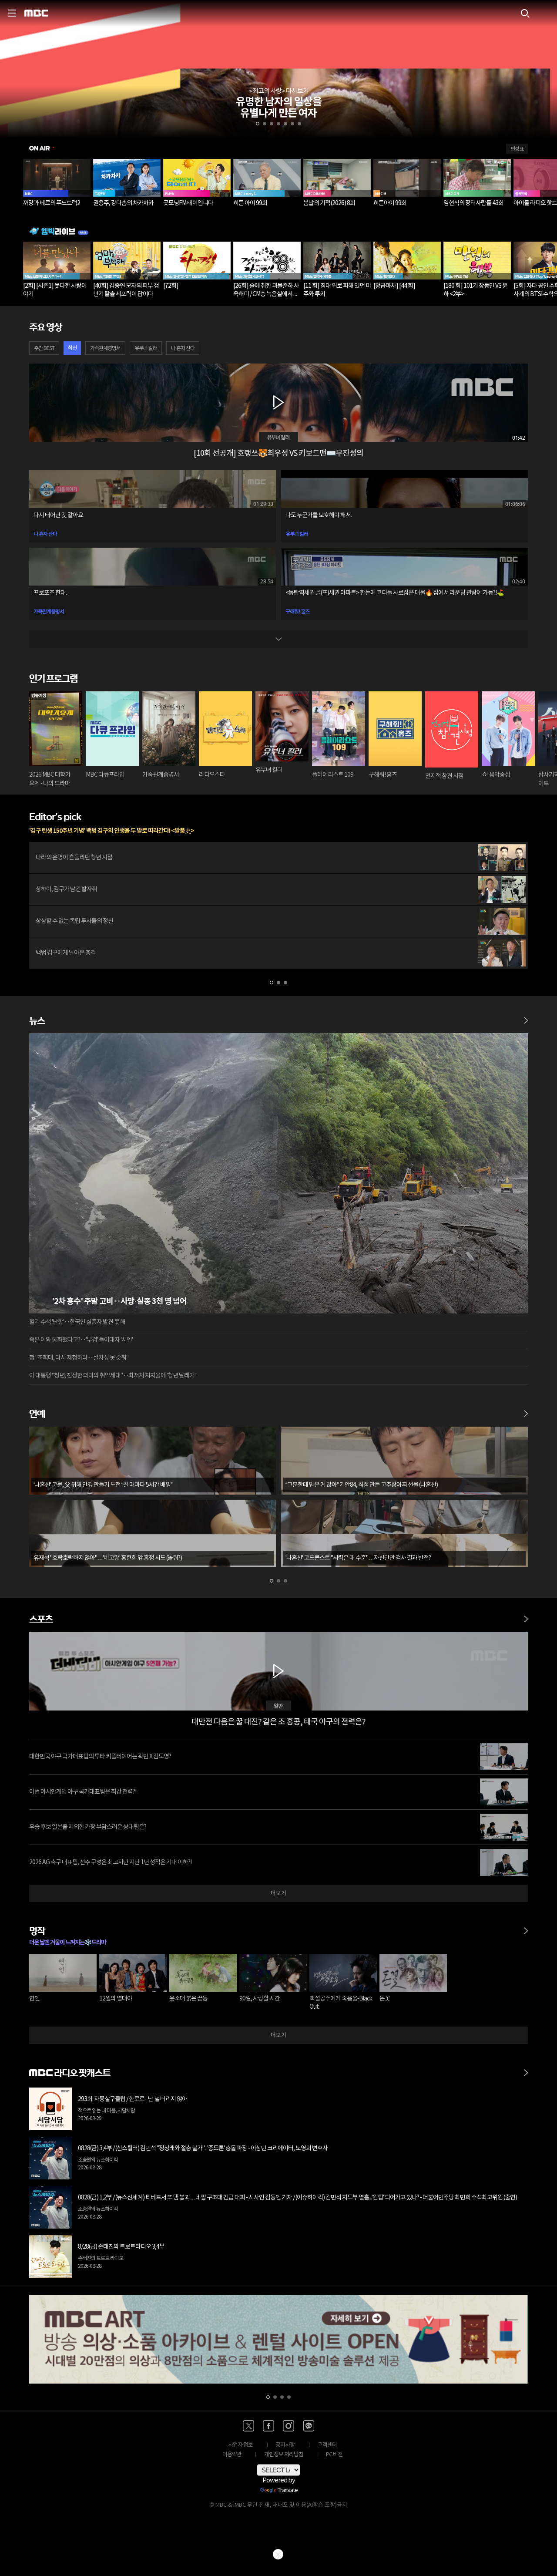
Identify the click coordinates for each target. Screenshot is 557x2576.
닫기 (278, 2554)
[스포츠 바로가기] (526, 1615)
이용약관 (232, 2455)
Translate (288, 2491)
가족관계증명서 (105, 349)
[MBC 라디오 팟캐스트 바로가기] (526, 2068)
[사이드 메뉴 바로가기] (12, 13)
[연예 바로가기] (526, 1409)
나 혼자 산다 (183, 349)
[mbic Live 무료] (278, 231)
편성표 (517, 149)
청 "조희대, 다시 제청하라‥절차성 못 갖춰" (79, 1358)
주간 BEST (44, 349)
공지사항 (285, 2445)
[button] (258, 124)
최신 (72, 348)
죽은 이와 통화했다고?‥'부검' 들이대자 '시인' (81, 1340)
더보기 (278, 1894)
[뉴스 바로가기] (526, 1016)
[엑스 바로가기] (248, 2426)
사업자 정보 (240, 2445)
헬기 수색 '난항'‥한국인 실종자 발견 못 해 (77, 1322)
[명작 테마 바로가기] (526, 1926)
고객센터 (327, 2445)
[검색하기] (525, 13)
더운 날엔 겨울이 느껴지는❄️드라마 (67, 1942)
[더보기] (278, 639)
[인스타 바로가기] (289, 2426)
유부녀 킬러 (146, 349)
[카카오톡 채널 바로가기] (309, 2426)
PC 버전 (334, 2455)
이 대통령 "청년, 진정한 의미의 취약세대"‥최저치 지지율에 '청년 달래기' (112, 1376)
